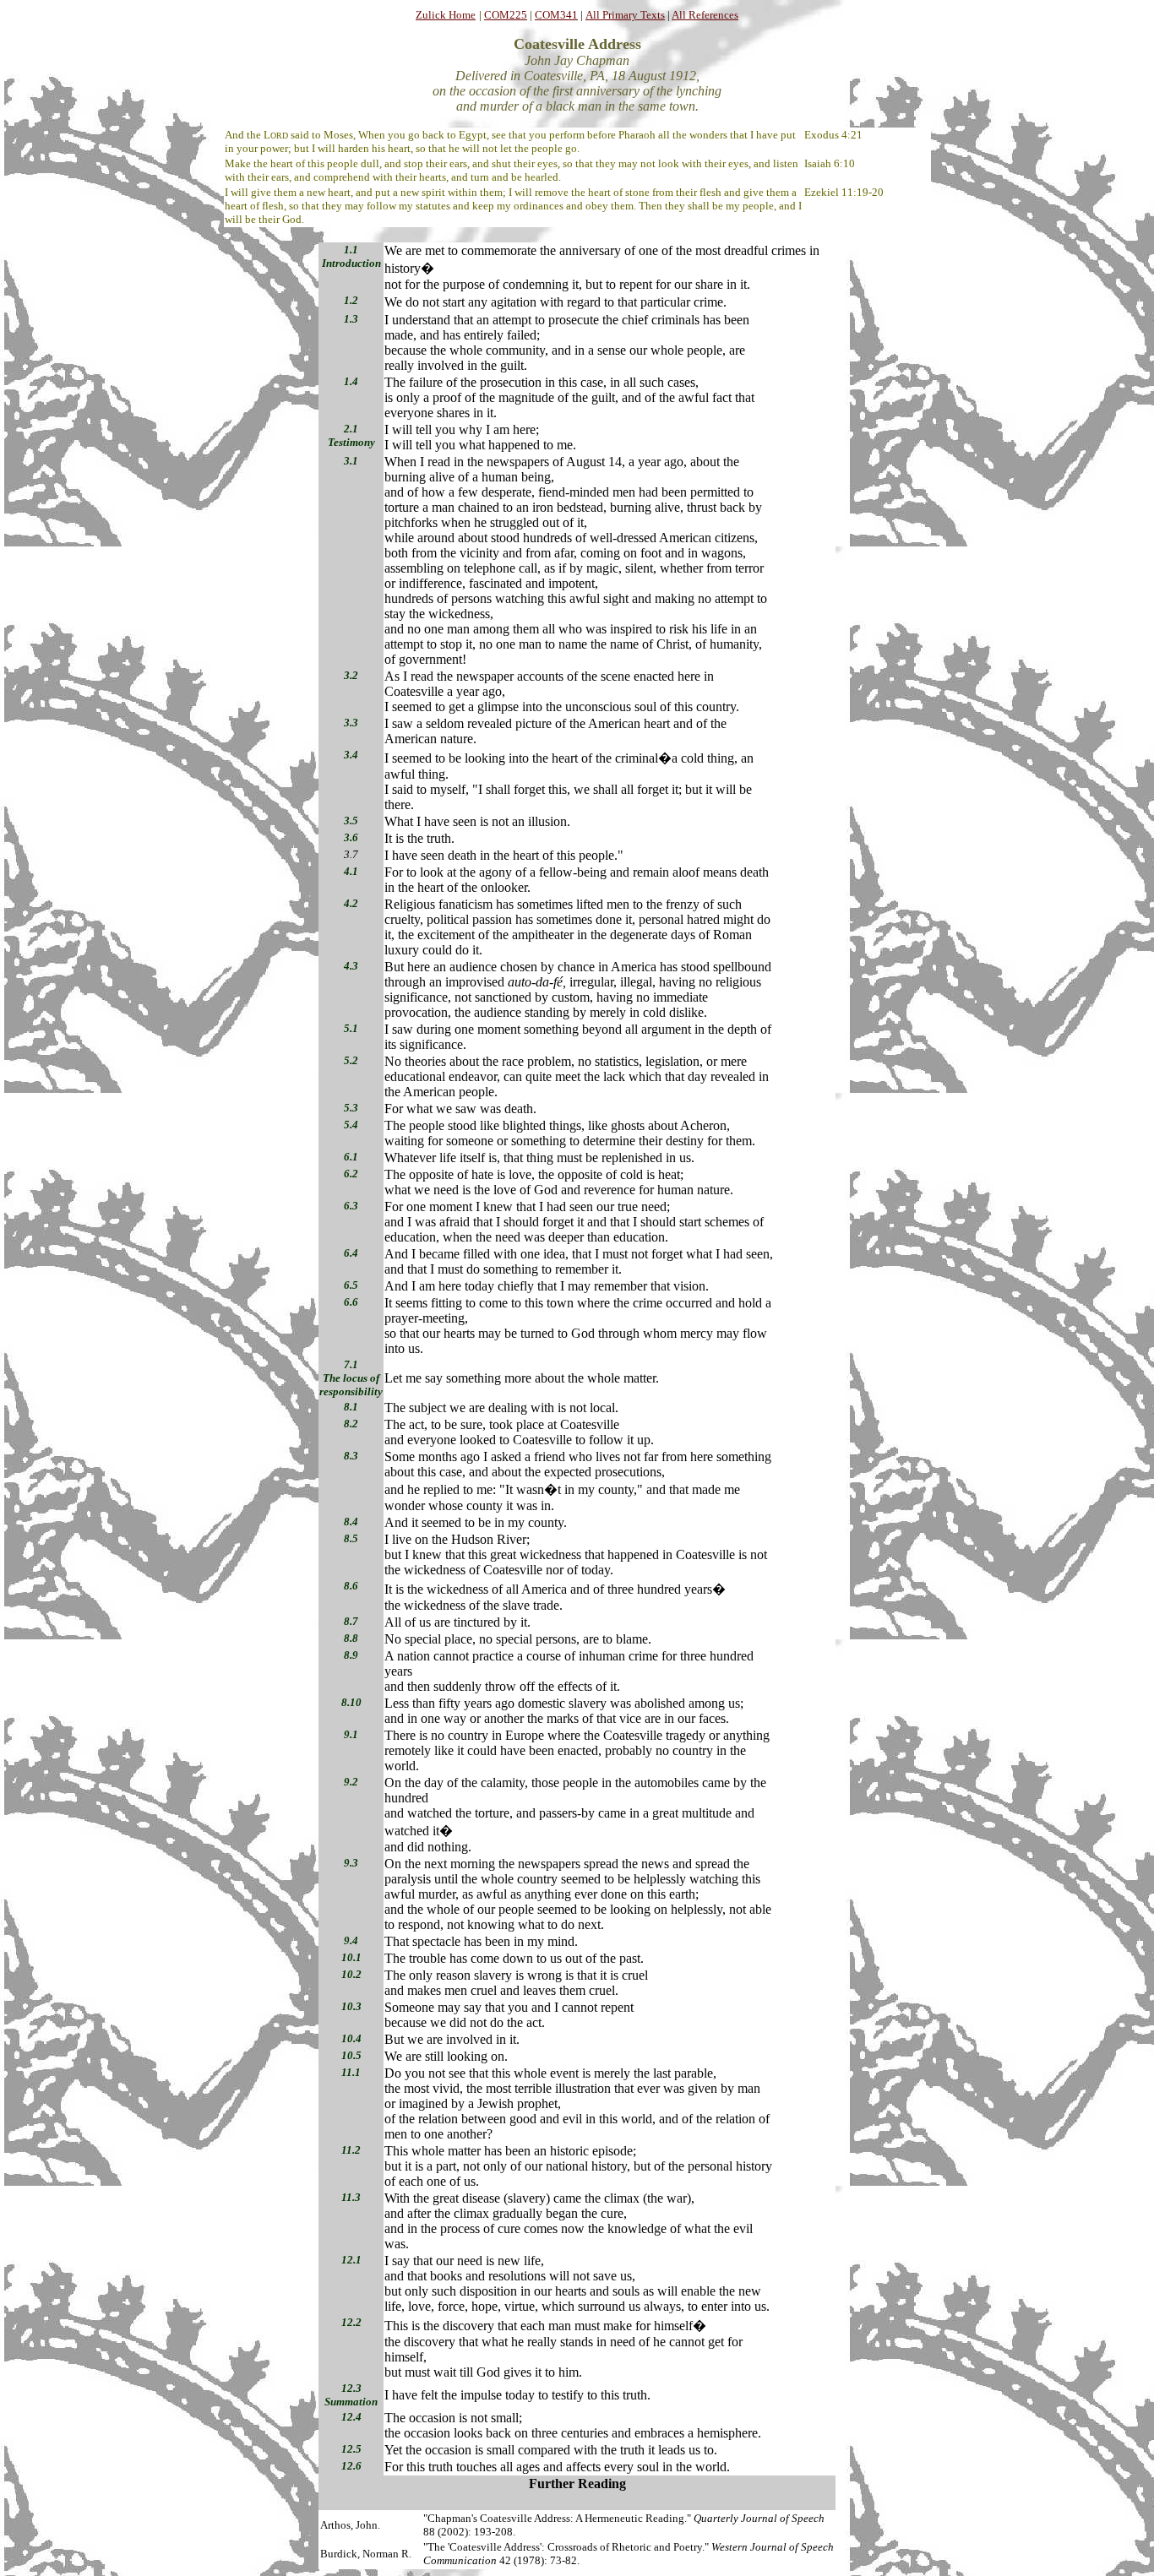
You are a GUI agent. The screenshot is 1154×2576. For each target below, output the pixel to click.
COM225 (506, 15)
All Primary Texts (625, 15)
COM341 (556, 15)
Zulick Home (446, 15)
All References (705, 15)
